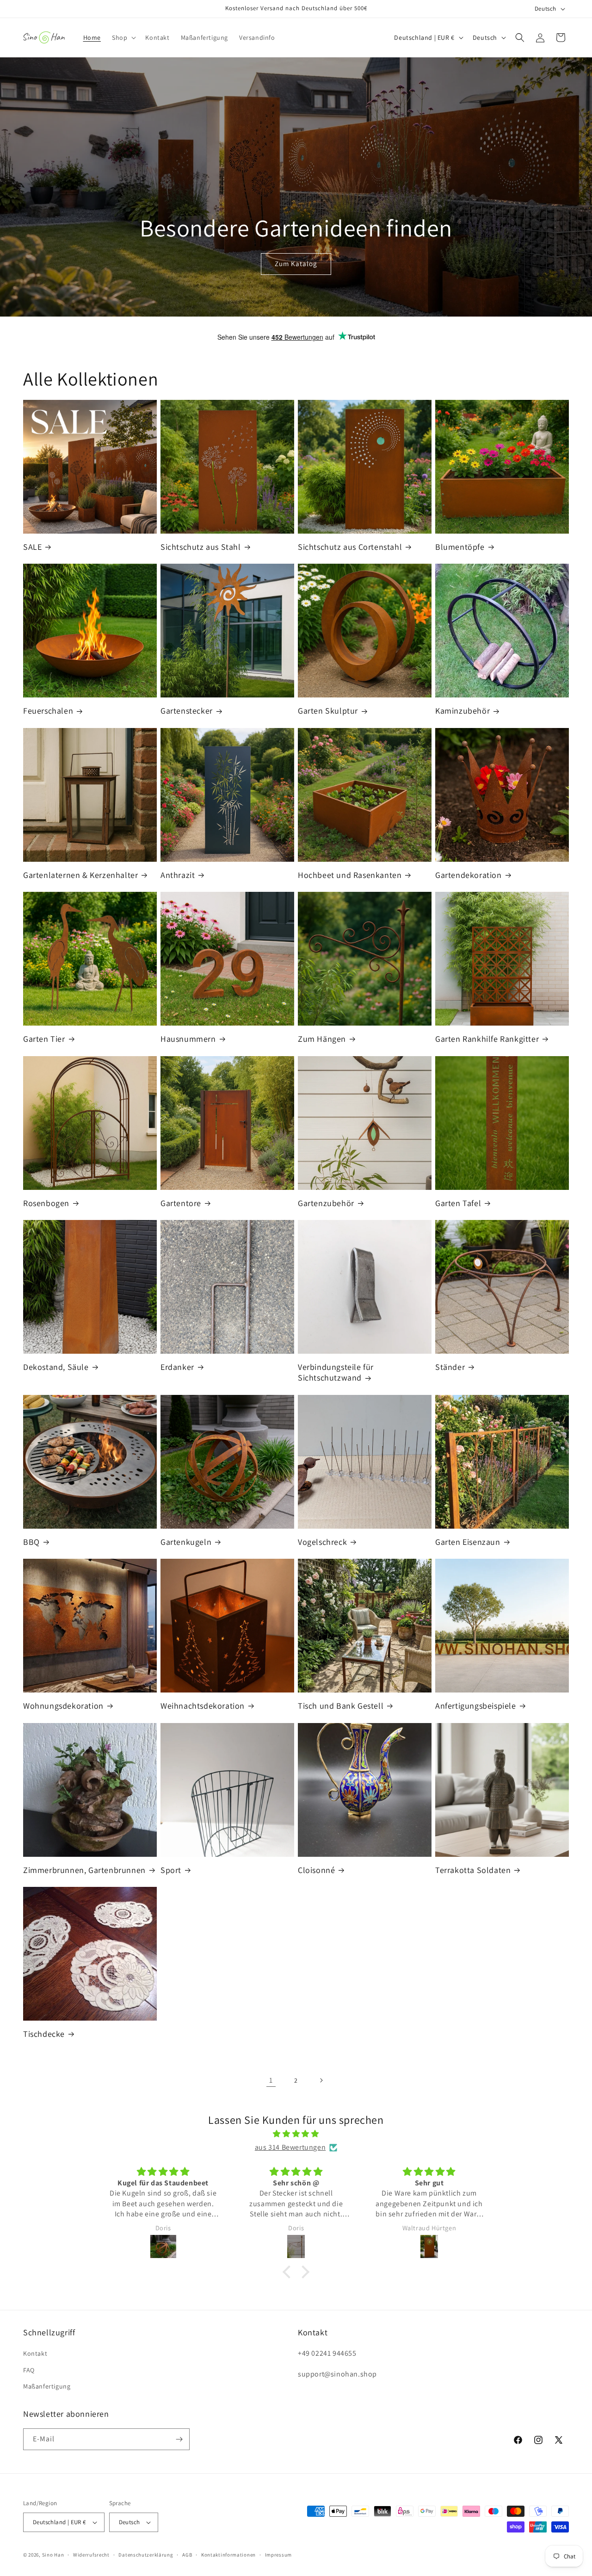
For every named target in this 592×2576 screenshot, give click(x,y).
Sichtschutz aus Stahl (201, 547)
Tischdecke (44, 2034)
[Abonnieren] (179, 2439)
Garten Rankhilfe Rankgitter (487, 1039)
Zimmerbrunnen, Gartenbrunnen (84, 1870)
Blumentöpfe (460, 547)
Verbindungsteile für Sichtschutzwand (336, 1372)
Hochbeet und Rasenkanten (350, 875)
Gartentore (181, 1203)
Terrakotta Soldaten (473, 1870)
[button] (123, 37)
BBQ (31, 1542)
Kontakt (35, 2353)
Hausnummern (188, 1039)
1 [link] (271, 2080)
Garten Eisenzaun (468, 1542)
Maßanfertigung (47, 2386)
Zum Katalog (296, 264)
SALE (32, 547)
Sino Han (53, 2555)
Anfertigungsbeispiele (476, 1706)
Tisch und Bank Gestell (341, 1706)
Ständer (450, 1367)
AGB (187, 2555)
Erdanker (177, 1367)
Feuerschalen (48, 711)
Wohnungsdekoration (63, 1706)
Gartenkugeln (186, 1542)
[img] (296, 2134)
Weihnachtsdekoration (203, 1706)
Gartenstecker (187, 711)
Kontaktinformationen (228, 2555)
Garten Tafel (458, 1203)
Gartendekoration (469, 875)
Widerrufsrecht (91, 2555)
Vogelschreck (322, 1542)
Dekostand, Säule (56, 1367)
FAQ (29, 2370)
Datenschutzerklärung (146, 2555)
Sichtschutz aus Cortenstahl (350, 547)
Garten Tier (44, 1039)
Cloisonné (316, 1870)
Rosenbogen (46, 1203)
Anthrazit (178, 875)
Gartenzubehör (326, 1203)
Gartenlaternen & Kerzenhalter (80, 875)
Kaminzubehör (462, 711)
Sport (171, 1870)
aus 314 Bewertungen (290, 2147)
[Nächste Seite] (321, 2080)
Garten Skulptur (328, 711)
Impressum (278, 2555)
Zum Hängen (322, 1039)
